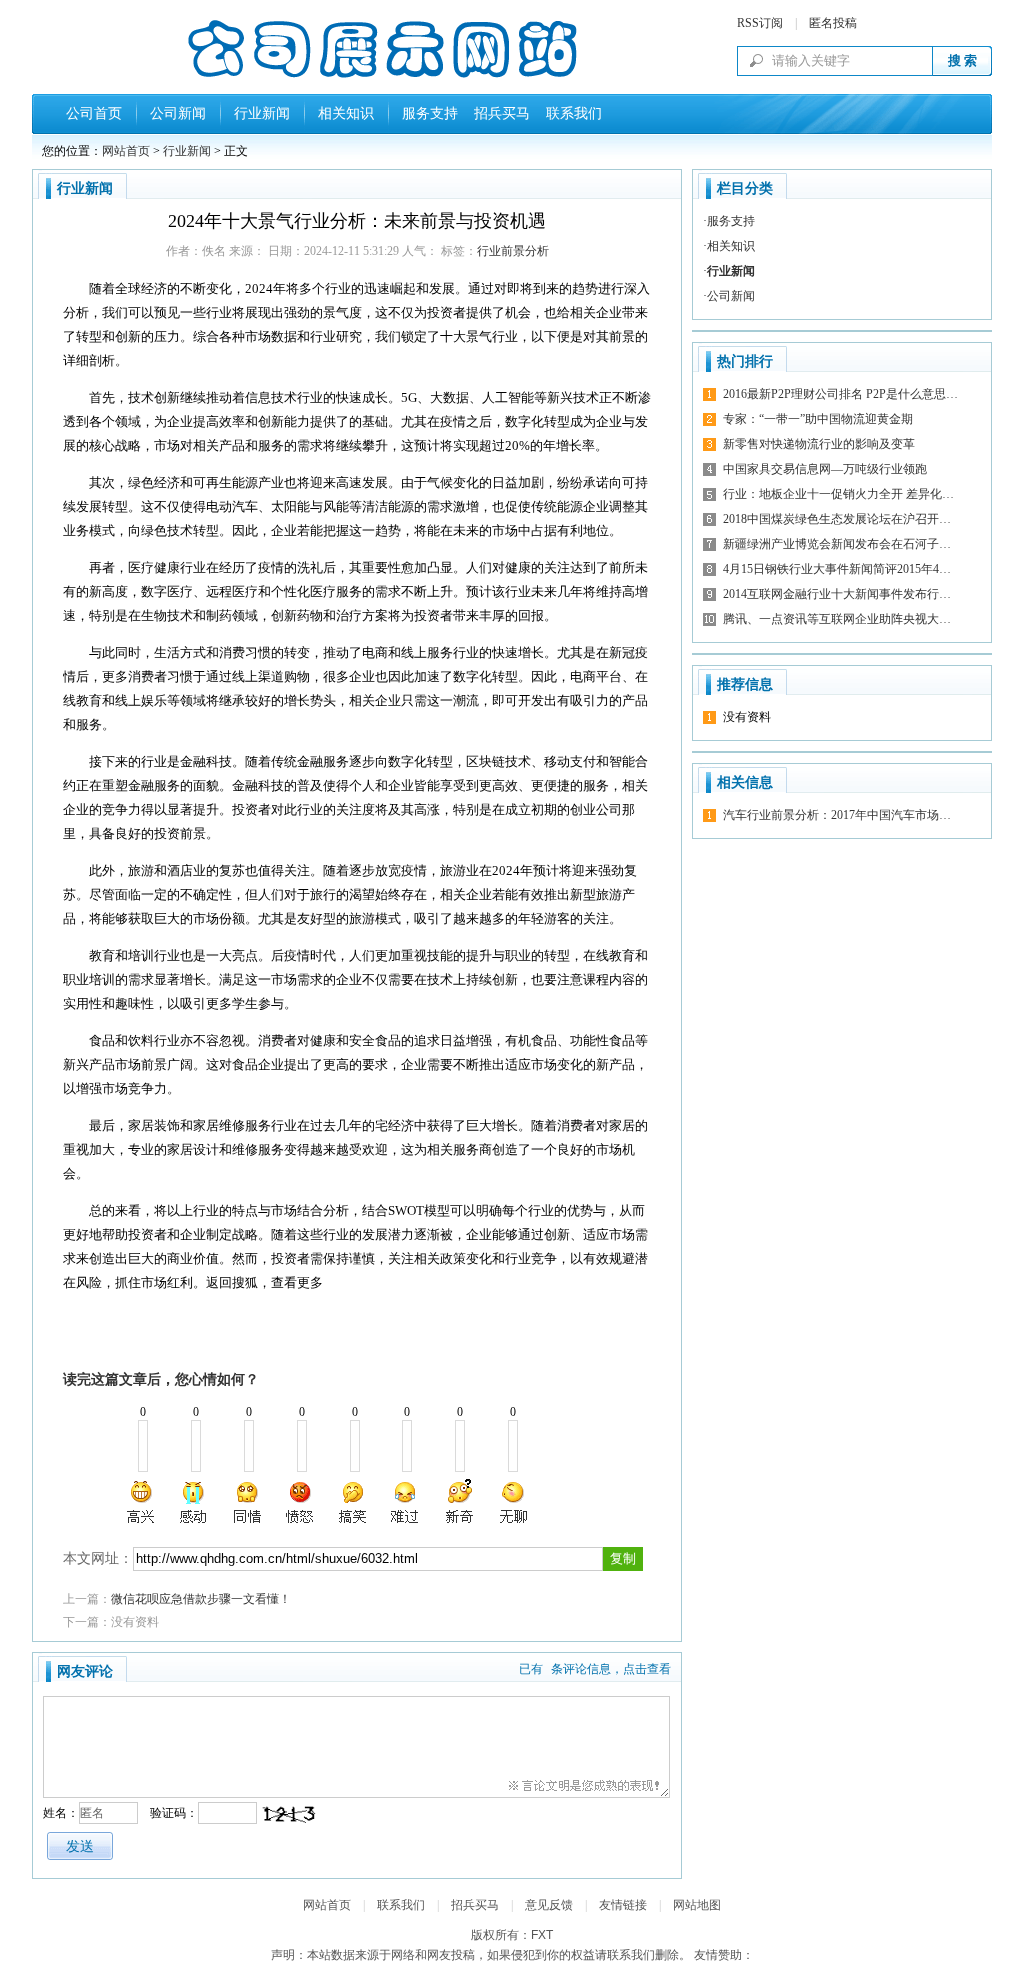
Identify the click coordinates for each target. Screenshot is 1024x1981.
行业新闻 (262, 113)
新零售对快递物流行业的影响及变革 (819, 444)
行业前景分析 (513, 251)
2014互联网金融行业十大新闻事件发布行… (837, 594)
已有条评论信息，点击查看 (595, 1669)
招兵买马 (498, 113)
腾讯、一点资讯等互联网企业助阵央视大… (837, 619)
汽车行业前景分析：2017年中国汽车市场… (837, 815)
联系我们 (570, 113)
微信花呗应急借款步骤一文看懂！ (201, 1599)
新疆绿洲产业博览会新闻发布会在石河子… (837, 544)
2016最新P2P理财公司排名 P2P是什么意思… (840, 394)
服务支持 (430, 113)
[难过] (406, 1502)
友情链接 (623, 1905)
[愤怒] (300, 1502)
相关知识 (346, 113)
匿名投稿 (833, 23)
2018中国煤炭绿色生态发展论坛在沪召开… (837, 519)
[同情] (248, 1502)
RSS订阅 (760, 23)
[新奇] (459, 1502)
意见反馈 (549, 1905)
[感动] (195, 1502)
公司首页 (94, 113)
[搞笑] (353, 1502)
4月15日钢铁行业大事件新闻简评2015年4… (837, 569)
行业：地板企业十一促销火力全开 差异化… (838, 494)
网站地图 (697, 1905)
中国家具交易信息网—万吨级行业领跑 (825, 469)
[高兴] (142, 1502)
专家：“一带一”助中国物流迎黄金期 (818, 419)
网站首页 (126, 151)
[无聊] (512, 1502)
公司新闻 (178, 113)
